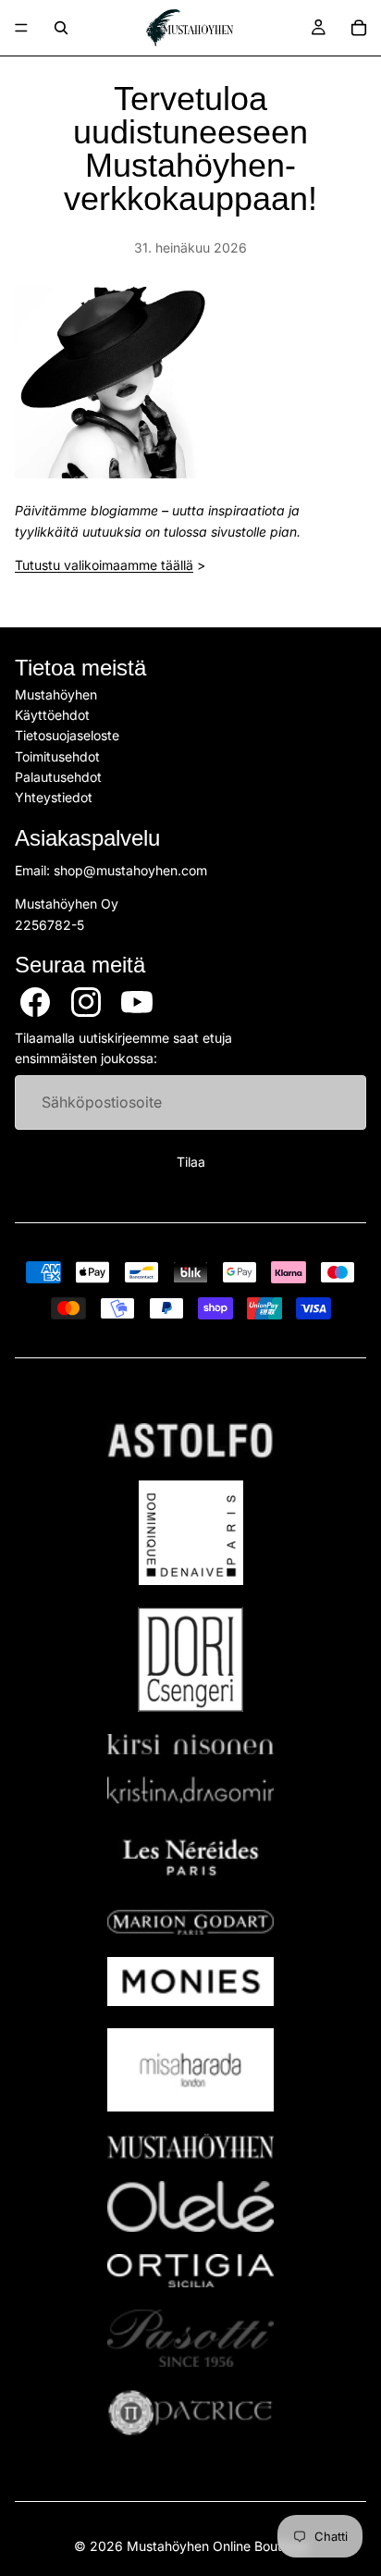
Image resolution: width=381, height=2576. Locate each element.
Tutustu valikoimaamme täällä (104, 565)
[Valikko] (21, 28)
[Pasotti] (190, 2338)
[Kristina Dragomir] (190, 1790)
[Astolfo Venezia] (190, 1441)
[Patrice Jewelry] (190, 2413)
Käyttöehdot (52, 715)
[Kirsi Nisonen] (190, 1745)
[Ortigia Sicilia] (190, 2271)
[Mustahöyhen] (190, 2146)
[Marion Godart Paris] (190, 1922)
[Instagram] (86, 1002)
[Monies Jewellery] (190, 1982)
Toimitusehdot (57, 756)
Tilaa (191, 1163)
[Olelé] (190, 2207)
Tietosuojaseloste (67, 736)
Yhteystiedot (54, 798)
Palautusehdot (58, 777)
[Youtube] (137, 1002)
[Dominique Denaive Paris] (190, 1533)
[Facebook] (35, 1002)
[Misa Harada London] (190, 2070)
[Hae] (61, 28)
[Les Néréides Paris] (190, 1857)
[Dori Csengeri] (190, 1660)
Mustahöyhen (56, 694)
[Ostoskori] (359, 28)
